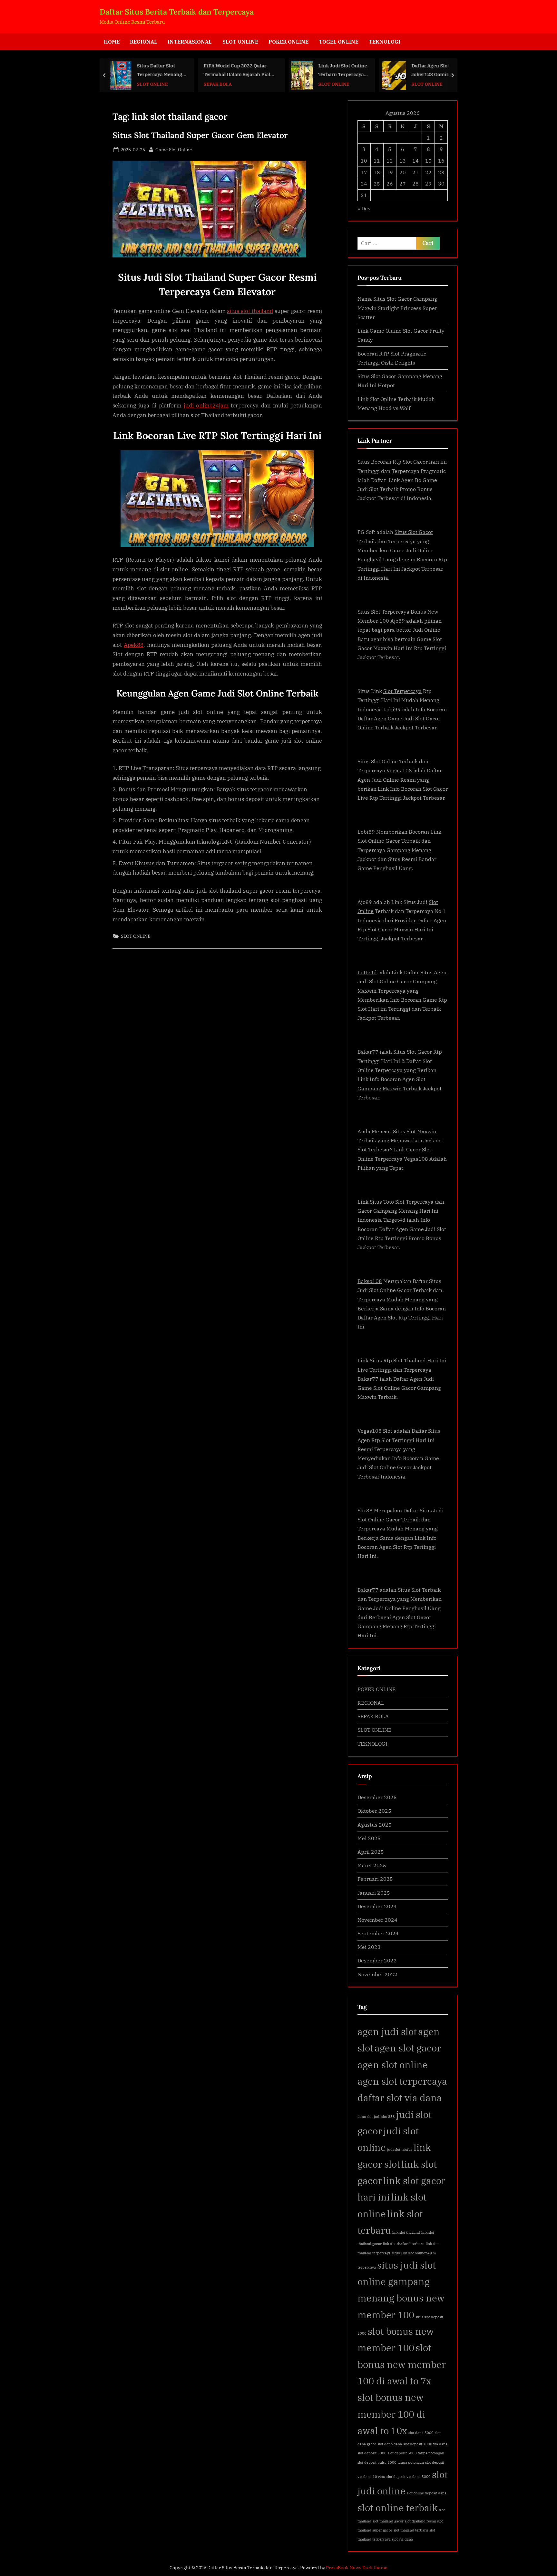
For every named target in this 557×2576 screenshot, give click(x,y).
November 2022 (377, 1974)
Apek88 (134, 645)
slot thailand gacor (388, 2521)
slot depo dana (390, 2444)
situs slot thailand (250, 311)
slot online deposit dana (427, 2493)
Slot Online (371, 841)
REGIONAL (144, 41)
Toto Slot (394, 1202)
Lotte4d (367, 972)
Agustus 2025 (375, 1824)
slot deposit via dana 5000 (409, 2477)
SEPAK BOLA (140, 84)
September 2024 (378, 1933)
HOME (112, 41)
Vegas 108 (399, 770)
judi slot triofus (400, 2150)
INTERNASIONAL (190, 41)
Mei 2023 (369, 1947)
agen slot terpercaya (402, 2081)
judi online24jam (206, 406)
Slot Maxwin (421, 1131)
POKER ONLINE (288, 41)
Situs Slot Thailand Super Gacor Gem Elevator (200, 135)
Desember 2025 (377, 1797)
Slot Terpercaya (390, 611)
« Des (364, 208)
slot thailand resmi (420, 2521)
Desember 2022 (377, 1960)
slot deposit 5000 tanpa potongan (416, 2453)
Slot (407, 461)
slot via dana (402, 2539)
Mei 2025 (369, 1838)
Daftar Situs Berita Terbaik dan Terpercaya (177, 12)
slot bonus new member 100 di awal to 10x (391, 2414)
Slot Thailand (410, 1360)
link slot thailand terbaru (404, 2244)
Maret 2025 (372, 1865)
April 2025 (371, 1852)
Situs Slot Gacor (414, 532)
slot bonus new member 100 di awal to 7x (402, 2364)
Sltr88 (365, 1510)
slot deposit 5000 (372, 2453)
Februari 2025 (375, 1879)
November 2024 (377, 1920)
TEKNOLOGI (385, 41)
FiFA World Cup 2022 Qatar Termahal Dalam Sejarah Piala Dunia (161, 70)
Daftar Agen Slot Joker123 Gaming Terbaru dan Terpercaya (354, 70)
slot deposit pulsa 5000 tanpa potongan (391, 2462)
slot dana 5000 (421, 2433)
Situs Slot (405, 1052)
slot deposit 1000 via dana (425, 2444)
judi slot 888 (384, 2117)
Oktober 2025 (374, 1811)
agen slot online (393, 2065)
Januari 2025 (374, 1893)
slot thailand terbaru (411, 2530)
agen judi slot (387, 2031)
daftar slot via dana (400, 2098)
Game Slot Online (174, 149)
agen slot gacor (408, 2048)
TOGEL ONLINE (339, 41)
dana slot (365, 2117)
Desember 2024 (377, 1906)
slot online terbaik (398, 2508)
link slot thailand (406, 2232)
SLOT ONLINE (240, 41)
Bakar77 (368, 1590)
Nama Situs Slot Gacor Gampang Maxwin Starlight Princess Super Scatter (397, 308)
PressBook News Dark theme (357, 2568)
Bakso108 (370, 1281)
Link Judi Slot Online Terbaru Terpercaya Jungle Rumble (265, 70)
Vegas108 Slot (375, 1431)
